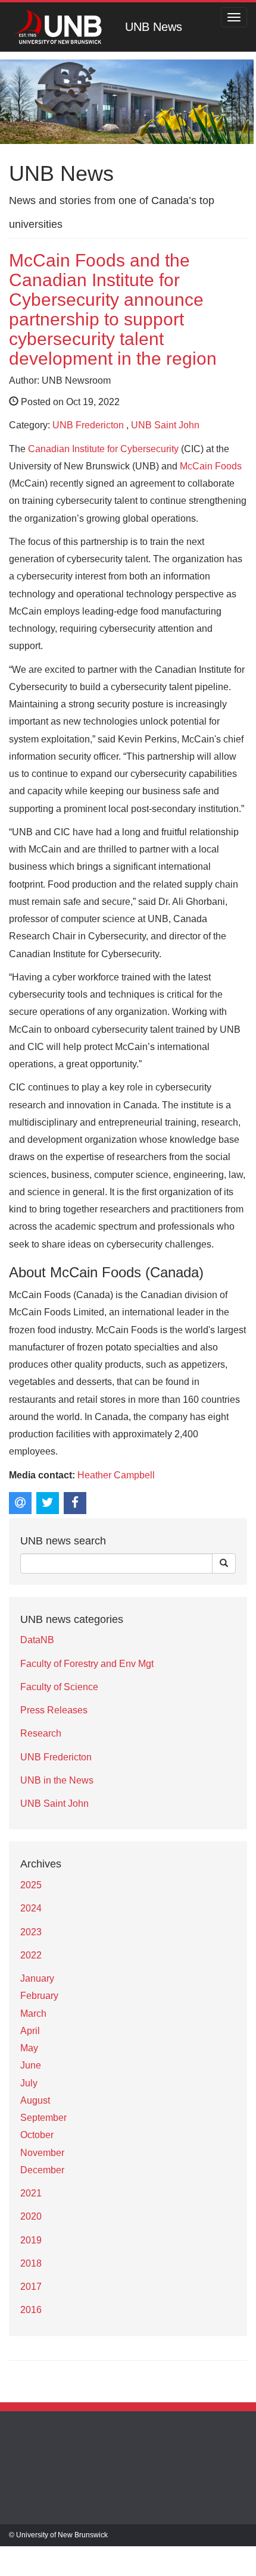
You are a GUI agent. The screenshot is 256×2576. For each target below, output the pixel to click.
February (39, 1996)
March (33, 2014)
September (43, 2118)
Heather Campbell (116, 1475)
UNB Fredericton (88, 425)
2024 (31, 1908)
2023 (31, 1932)
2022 (31, 1955)
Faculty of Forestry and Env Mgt (87, 1664)
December (42, 2170)
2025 (31, 1885)
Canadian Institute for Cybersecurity (103, 449)
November (42, 2153)
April (30, 2031)
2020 (31, 2216)
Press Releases (54, 1710)
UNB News (154, 27)
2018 (31, 2263)
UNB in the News (57, 1780)
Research (41, 1733)
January (37, 1978)
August (35, 2100)
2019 (31, 2240)
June (31, 2065)
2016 (31, 2310)
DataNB (37, 1640)
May (29, 2048)
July (29, 2083)
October (37, 2135)
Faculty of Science (59, 1687)
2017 (31, 2287)
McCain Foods (211, 466)
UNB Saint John (165, 425)
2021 (31, 2193)
